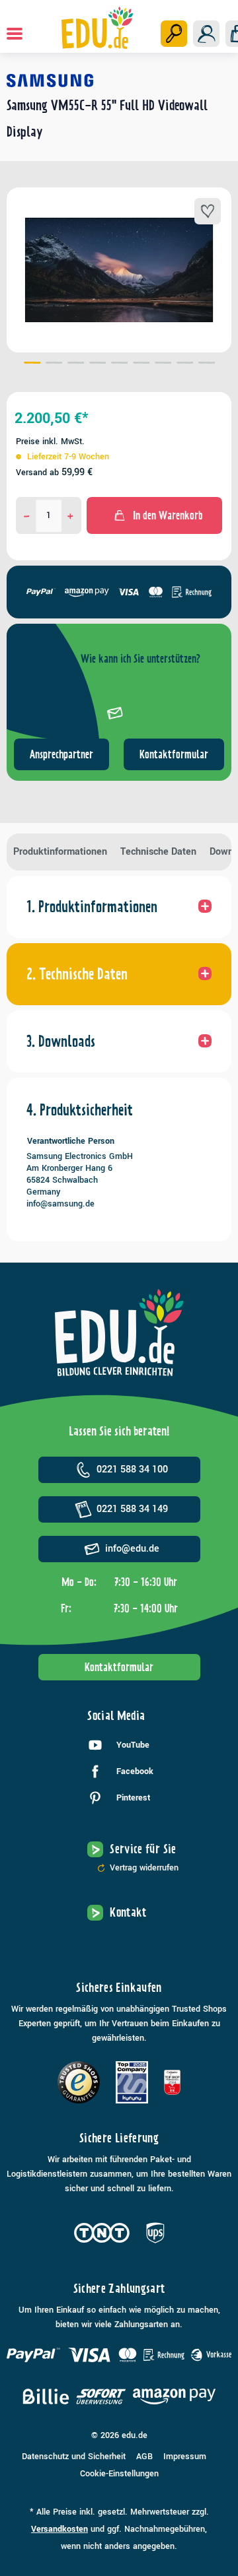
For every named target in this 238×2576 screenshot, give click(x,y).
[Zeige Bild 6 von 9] (141, 364)
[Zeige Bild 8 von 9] (185, 364)
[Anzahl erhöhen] (70, 515)
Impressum (185, 2457)
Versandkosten (59, 2529)
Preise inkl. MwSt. (50, 442)
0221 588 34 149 (132, 1509)
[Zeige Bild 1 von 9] (32, 364)
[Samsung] (119, 81)
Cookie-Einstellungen (119, 2474)
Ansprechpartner (61, 754)
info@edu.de (132, 1549)
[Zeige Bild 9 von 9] (207, 364)
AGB (144, 2457)
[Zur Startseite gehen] (97, 28)
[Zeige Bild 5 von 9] (119, 364)
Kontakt (128, 1912)
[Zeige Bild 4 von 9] (98, 364)
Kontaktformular (174, 754)
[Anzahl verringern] (27, 515)
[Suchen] (174, 34)
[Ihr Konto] (206, 34)
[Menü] (15, 34)
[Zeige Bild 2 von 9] (54, 364)
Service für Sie (143, 1849)
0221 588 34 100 (132, 1470)
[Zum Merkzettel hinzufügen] (208, 211)
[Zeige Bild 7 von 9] (163, 364)
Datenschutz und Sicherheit (74, 2457)
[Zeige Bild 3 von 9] (76, 364)
